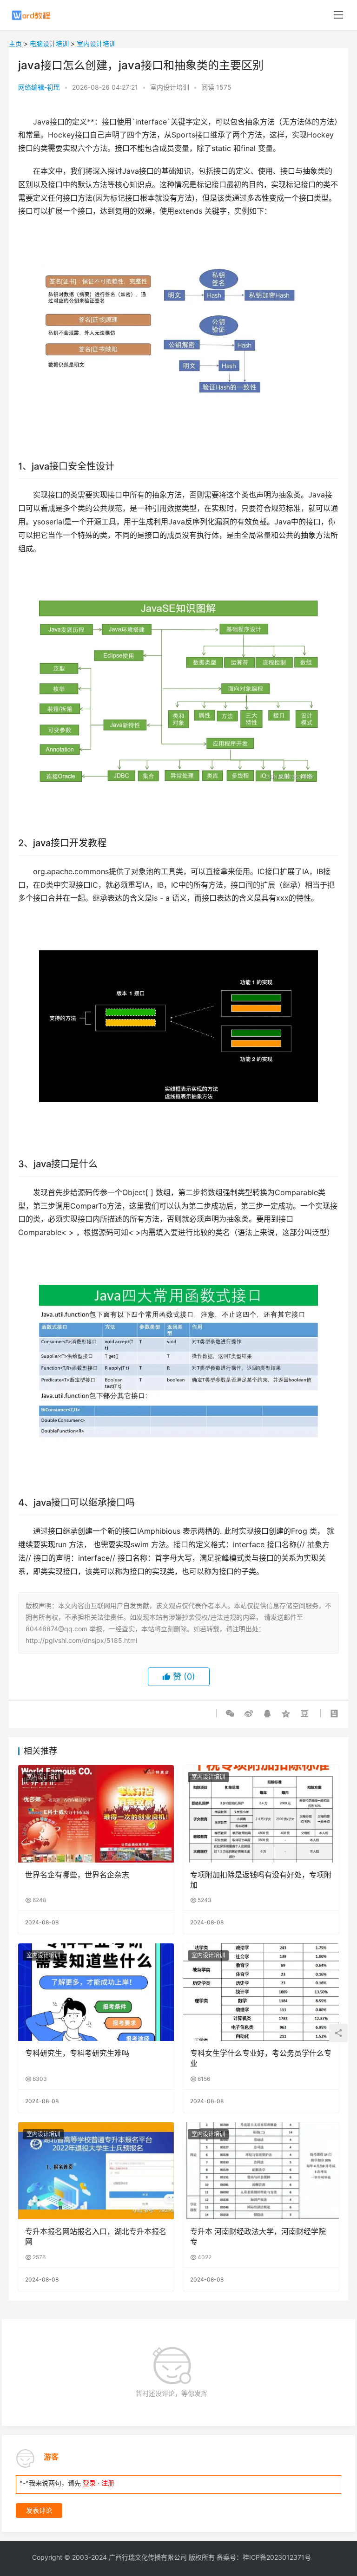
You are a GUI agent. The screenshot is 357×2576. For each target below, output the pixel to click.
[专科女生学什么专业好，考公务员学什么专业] (261, 1992)
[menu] (338, 15)
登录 (89, 2483)
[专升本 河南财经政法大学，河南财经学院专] (261, 2171)
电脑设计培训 (49, 43)
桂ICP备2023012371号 (277, 2557)
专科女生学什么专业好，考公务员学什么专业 (261, 2058)
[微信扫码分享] (232, 1713)
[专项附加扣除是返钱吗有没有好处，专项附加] (261, 1814)
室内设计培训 (96, 43)
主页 (15, 43)
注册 (108, 2483)
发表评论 (39, 2510)
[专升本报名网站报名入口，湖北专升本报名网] (96, 2171)
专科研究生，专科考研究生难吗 (77, 2053)
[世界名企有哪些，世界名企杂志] (96, 1814)
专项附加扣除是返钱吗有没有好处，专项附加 (261, 1880)
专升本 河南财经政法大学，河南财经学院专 (258, 2236)
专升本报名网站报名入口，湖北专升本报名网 (96, 2236)
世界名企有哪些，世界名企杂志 (77, 1875)
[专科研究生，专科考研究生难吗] (96, 1992)
